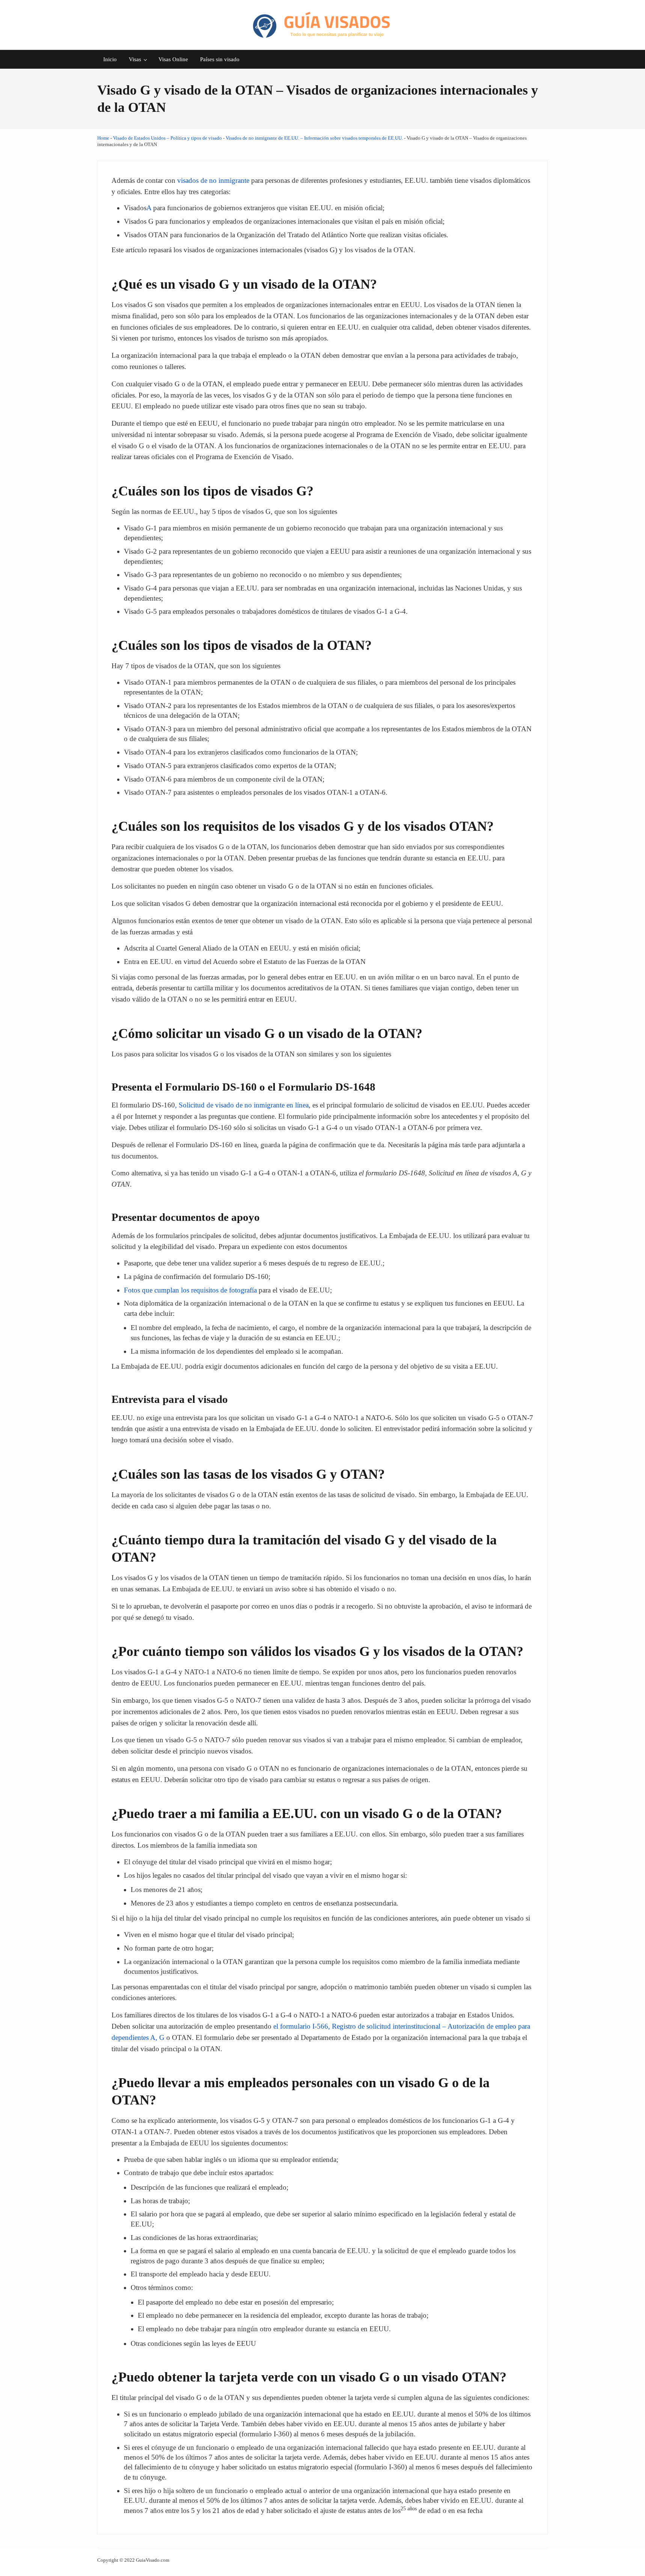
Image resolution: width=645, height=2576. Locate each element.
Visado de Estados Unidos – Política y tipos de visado (167, 138)
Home (103, 138)
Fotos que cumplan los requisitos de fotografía (190, 1290)
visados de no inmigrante (213, 180)
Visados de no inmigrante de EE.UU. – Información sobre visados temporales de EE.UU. (314, 138)
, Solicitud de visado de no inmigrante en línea (242, 1105)
